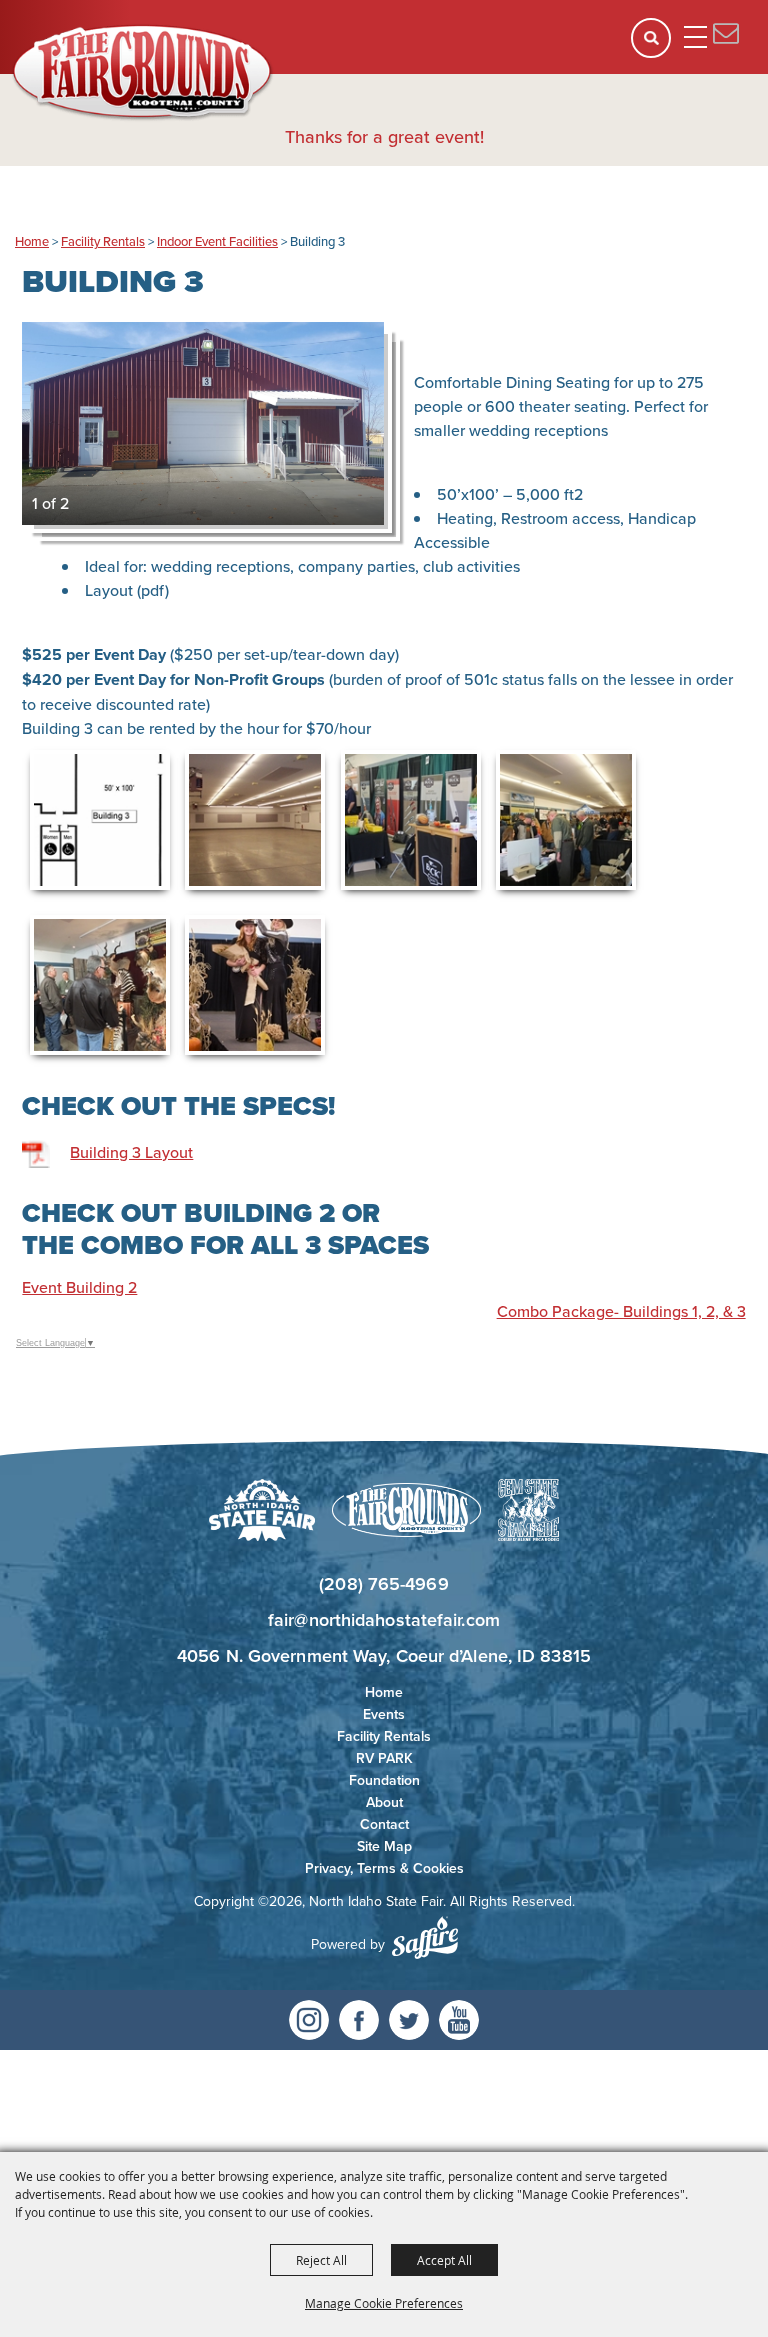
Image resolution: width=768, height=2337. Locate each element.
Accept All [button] (444, 2260)
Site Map (384, 1846)
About (384, 1802)
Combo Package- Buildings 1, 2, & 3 (621, 1311)
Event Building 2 (79, 1287)
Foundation (384, 1780)
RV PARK (384, 1758)
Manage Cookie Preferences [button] (384, 2303)
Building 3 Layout (131, 1152)
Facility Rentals (103, 241)
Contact (384, 1824)
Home (32, 241)
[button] (657, 44)
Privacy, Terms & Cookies (384, 1868)
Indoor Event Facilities (217, 241)
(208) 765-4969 (383, 1583)
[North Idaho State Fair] (143, 73)
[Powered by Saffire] (425, 1937)
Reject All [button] (321, 2260)
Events (384, 1714)
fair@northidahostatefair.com (384, 1619)
